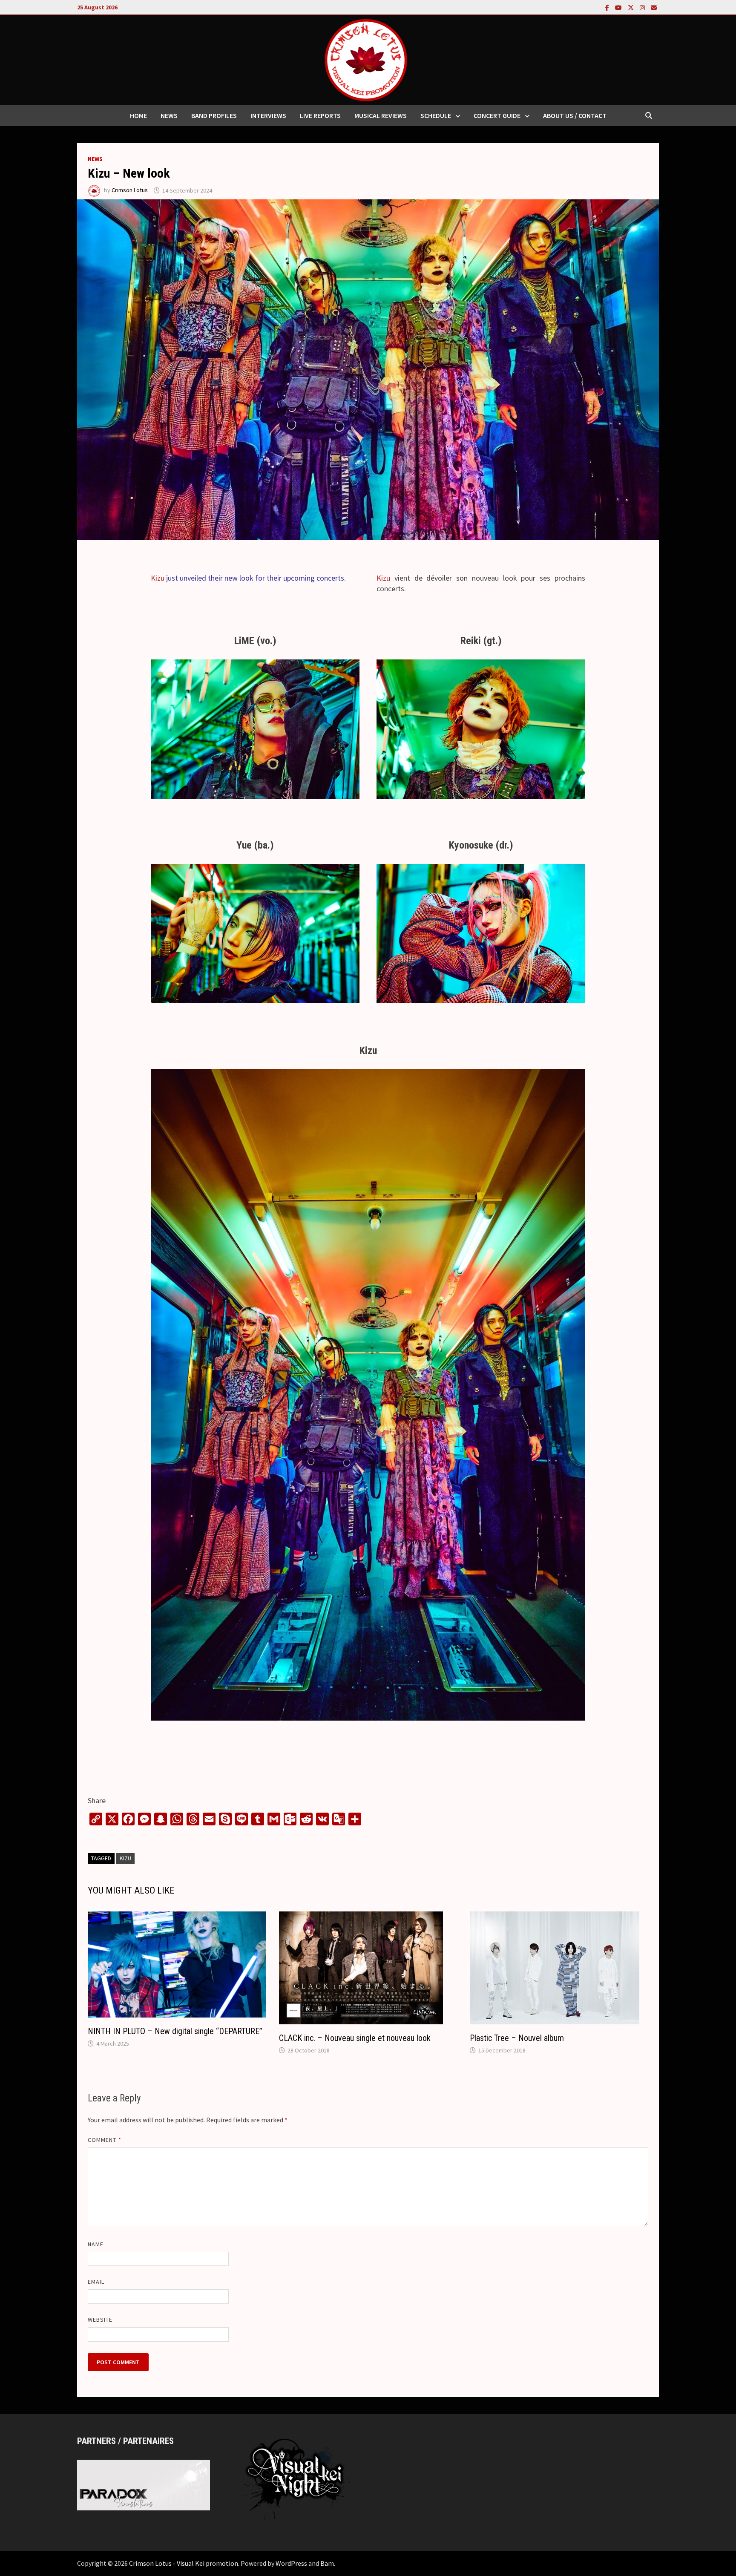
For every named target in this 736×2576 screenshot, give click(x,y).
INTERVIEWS (268, 115)
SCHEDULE (436, 115)
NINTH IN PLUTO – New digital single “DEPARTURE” (175, 2031)
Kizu (158, 578)
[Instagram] (643, 7)
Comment (105, 2140)
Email (96, 2282)
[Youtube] (619, 7)
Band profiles (214, 115)
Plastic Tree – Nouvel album (517, 2038)
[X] (632, 7)
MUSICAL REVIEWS (381, 115)
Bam (327, 2563)
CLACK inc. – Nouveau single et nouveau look (355, 2038)
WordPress (291, 2563)
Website (100, 2320)
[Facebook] (608, 7)
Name (96, 2244)
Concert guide (497, 115)
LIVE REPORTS (320, 115)
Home (138, 115)
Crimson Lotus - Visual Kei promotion (184, 2563)
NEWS (169, 115)
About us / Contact (575, 115)
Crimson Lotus (130, 190)
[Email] (654, 7)
